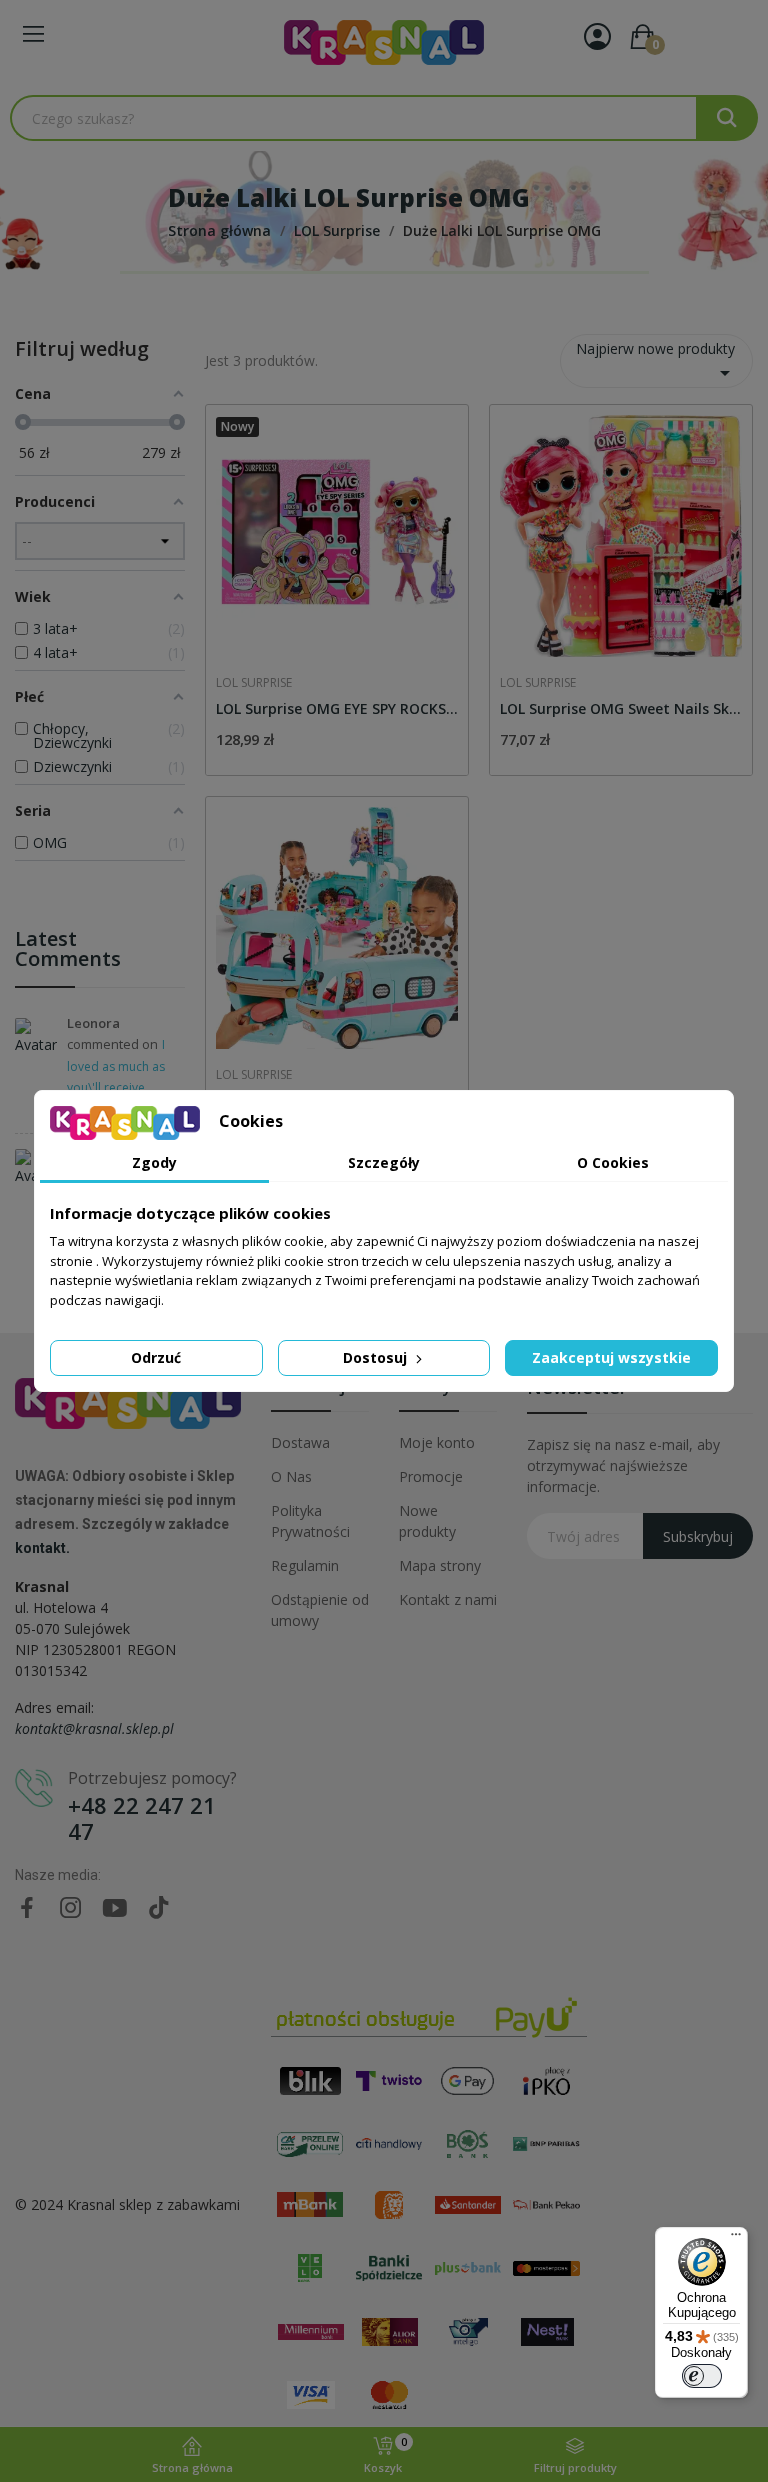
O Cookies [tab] (613, 1162)
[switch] (702, 2376)
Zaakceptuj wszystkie (611, 1357)
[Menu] (736, 2239)
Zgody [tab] (154, 1162)
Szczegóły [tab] (384, 1162)
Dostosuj (377, 1357)
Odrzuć (156, 1357)
